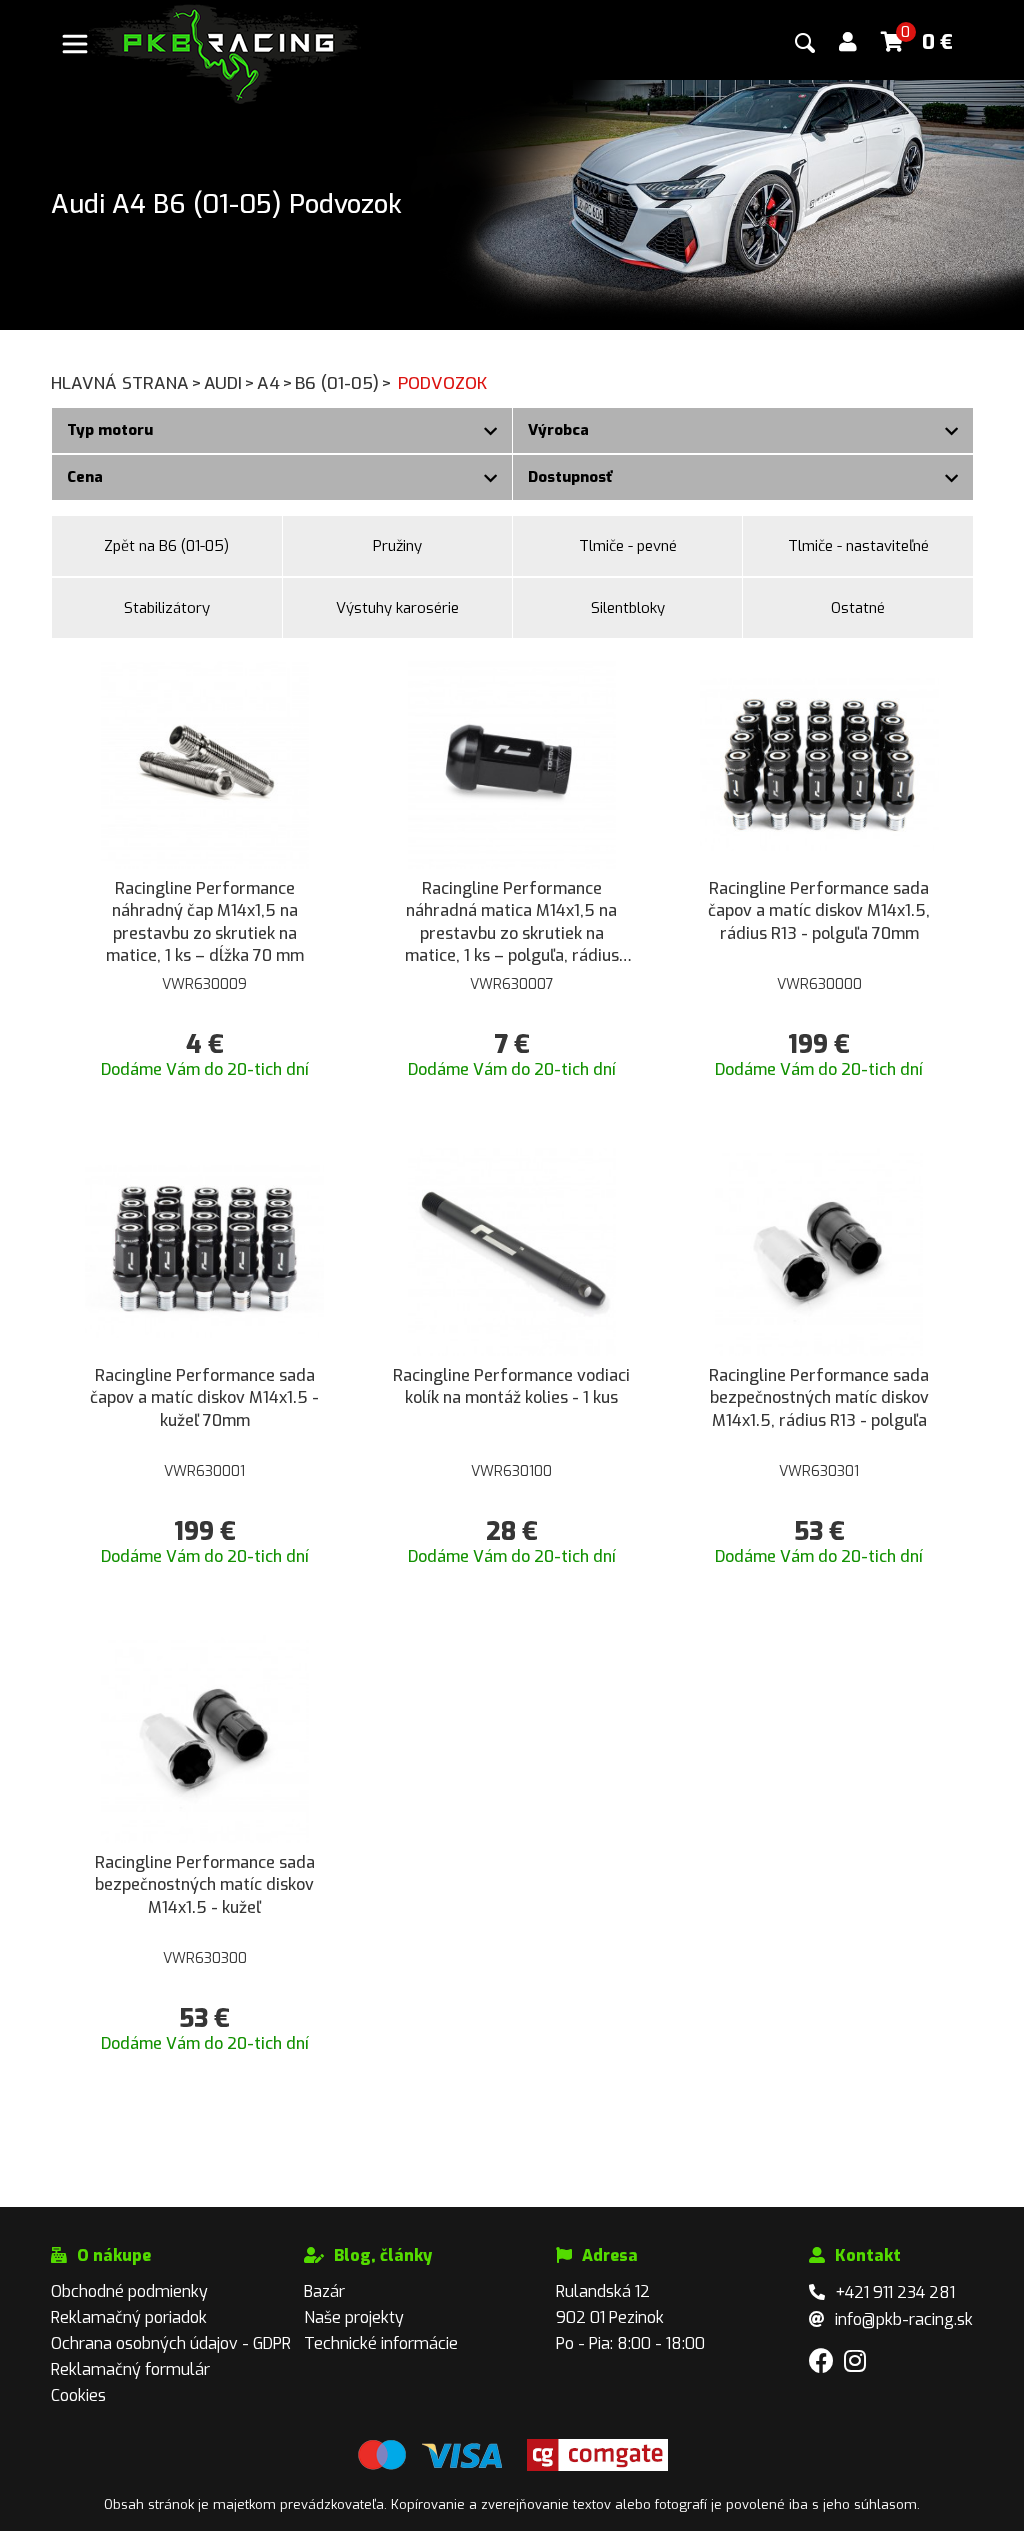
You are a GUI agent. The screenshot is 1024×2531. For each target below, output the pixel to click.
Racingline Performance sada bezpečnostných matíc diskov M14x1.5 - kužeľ (205, 1885)
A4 (275, 383)
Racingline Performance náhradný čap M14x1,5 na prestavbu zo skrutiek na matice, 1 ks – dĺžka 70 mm (205, 922)
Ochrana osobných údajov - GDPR (171, 2343)
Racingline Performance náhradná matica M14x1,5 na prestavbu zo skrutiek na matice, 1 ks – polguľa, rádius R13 (512, 923)
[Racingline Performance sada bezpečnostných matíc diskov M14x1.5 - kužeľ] (205, 1737)
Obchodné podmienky (129, 2291)
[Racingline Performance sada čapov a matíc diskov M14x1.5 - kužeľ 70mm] (204, 1250)
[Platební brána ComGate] (430, 2466)
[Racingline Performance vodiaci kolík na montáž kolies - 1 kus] (512, 1250)
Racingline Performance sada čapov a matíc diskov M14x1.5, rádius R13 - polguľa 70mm (819, 911)
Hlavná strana (126, 383)
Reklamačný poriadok (129, 2317)
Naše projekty (354, 2317)
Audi (229, 383)
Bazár (324, 2291)
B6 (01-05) (343, 383)
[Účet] (848, 42)
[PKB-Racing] (225, 52)
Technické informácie (381, 2343)
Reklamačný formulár (130, 2369)
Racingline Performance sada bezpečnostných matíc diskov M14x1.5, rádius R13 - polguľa (819, 1398)
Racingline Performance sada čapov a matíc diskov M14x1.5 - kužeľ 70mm (204, 1398)
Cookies (78, 2395)
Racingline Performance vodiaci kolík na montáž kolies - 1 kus (511, 1386)
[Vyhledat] (805, 43)
